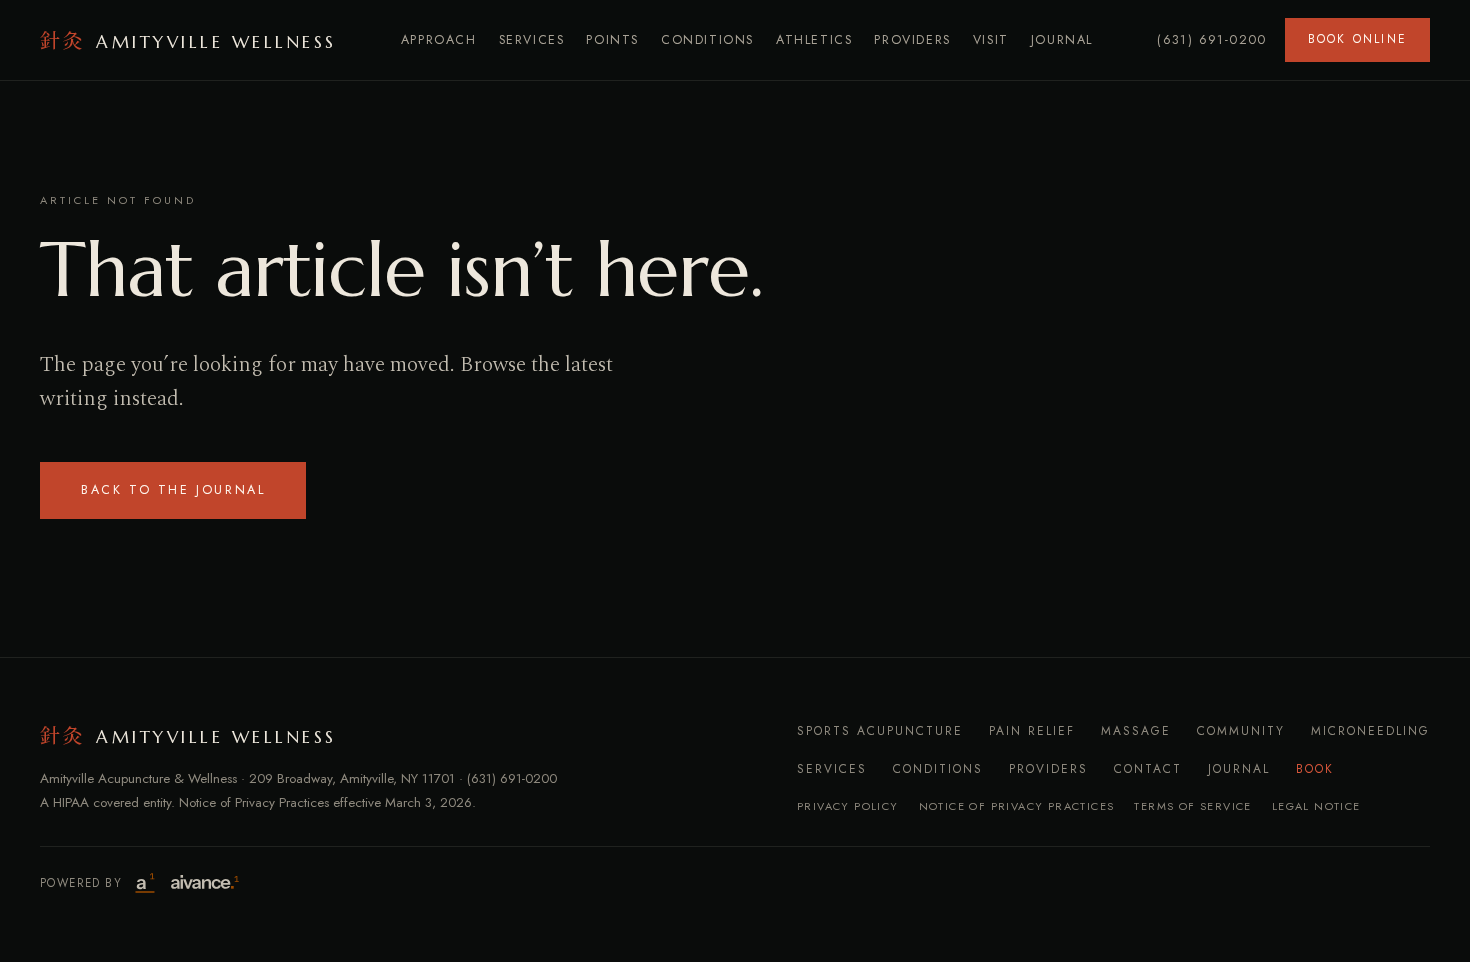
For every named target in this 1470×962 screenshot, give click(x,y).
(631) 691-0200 (1212, 39)
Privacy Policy (848, 806)
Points (612, 40)
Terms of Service (1192, 806)
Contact (1148, 769)
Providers (912, 40)
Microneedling (1370, 731)
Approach (439, 40)
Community (1241, 731)
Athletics (814, 40)
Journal (1062, 40)
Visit (991, 40)
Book (1315, 769)
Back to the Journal (173, 490)
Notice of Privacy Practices (1017, 806)
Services (532, 40)
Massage (1136, 731)
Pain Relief (1032, 731)
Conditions (707, 40)
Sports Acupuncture (880, 731)
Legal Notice (1316, 806)
